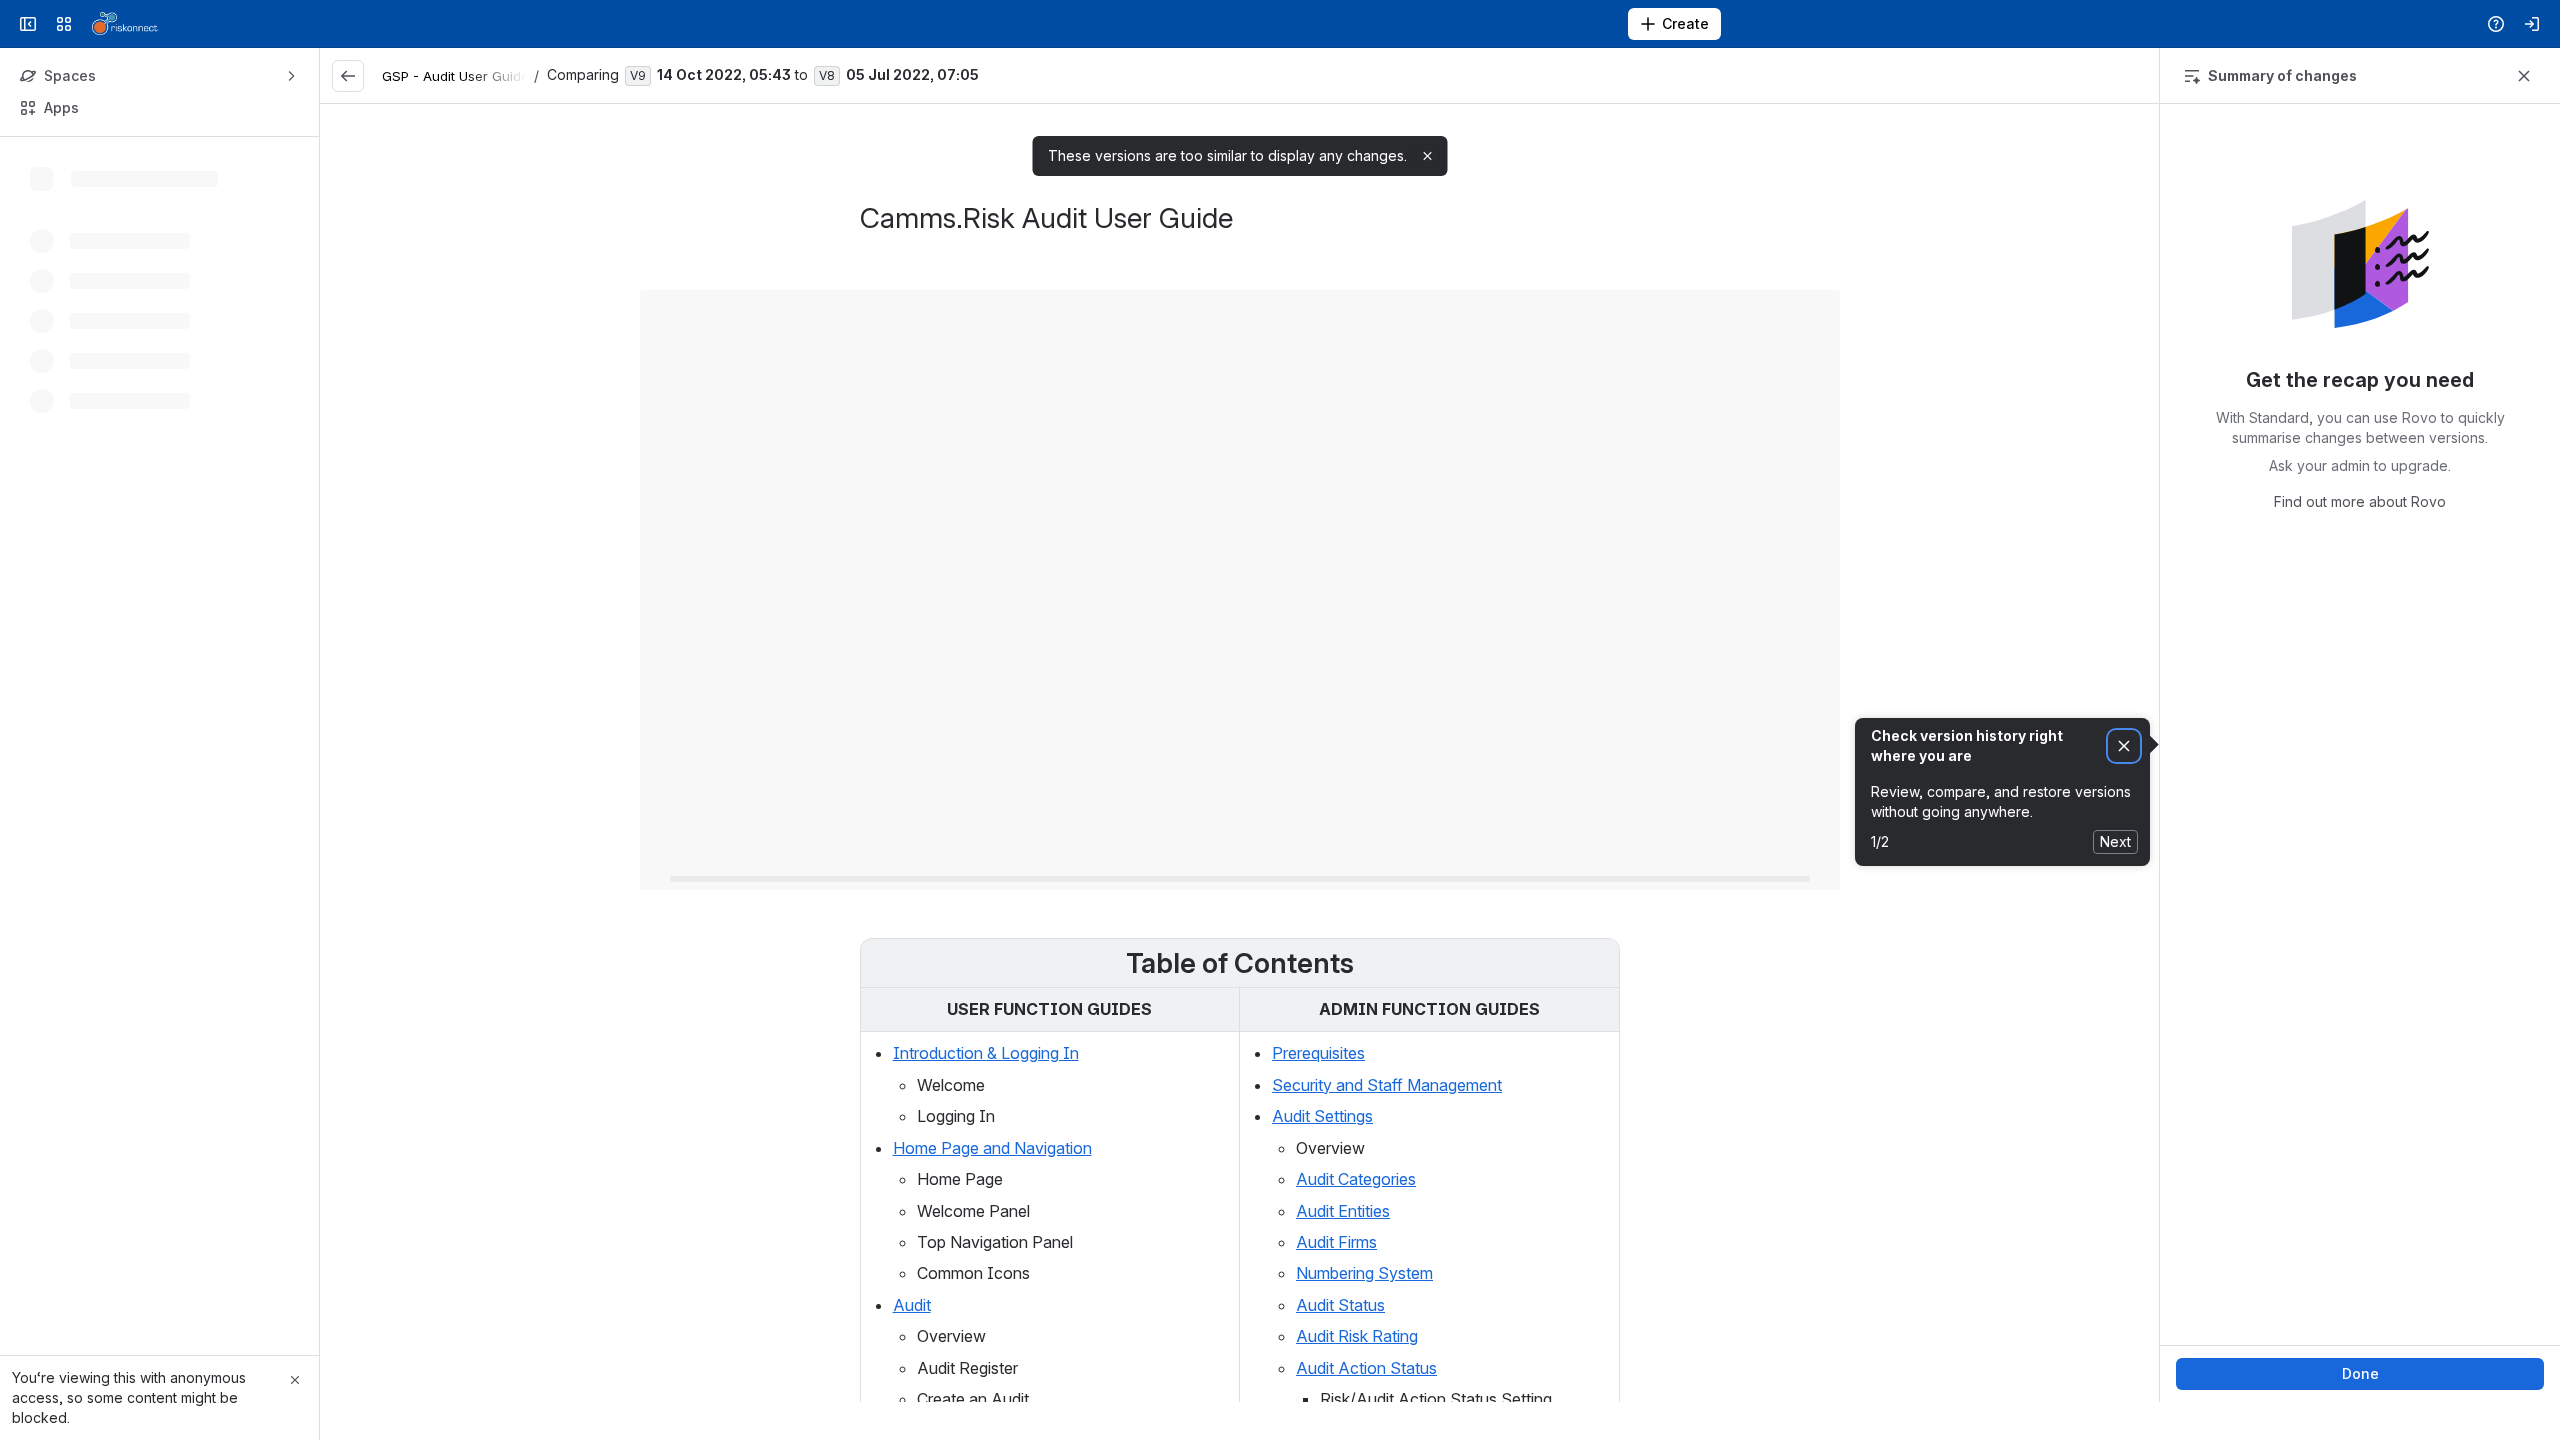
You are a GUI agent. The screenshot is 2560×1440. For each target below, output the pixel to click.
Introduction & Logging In (986, 1053)
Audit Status (1340, 1305)
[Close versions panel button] (2524, 76)
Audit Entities (1343, 1211)
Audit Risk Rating (1357, 1336)
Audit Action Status (1366, 1368)
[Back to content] (348, 76)
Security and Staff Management (1387, 1085)
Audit (912, 1305)
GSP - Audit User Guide (455, 76)
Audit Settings (1322, 1116)
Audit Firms (1336, 1242)
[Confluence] (125, 24)
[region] (1239, 753)
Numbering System (1364, 1273)
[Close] (295, 1380)
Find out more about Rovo (2360, 501)
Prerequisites (1318, 1053)
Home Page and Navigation (992, 1148)
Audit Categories (1356, 1179)
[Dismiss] (2124, 746)
